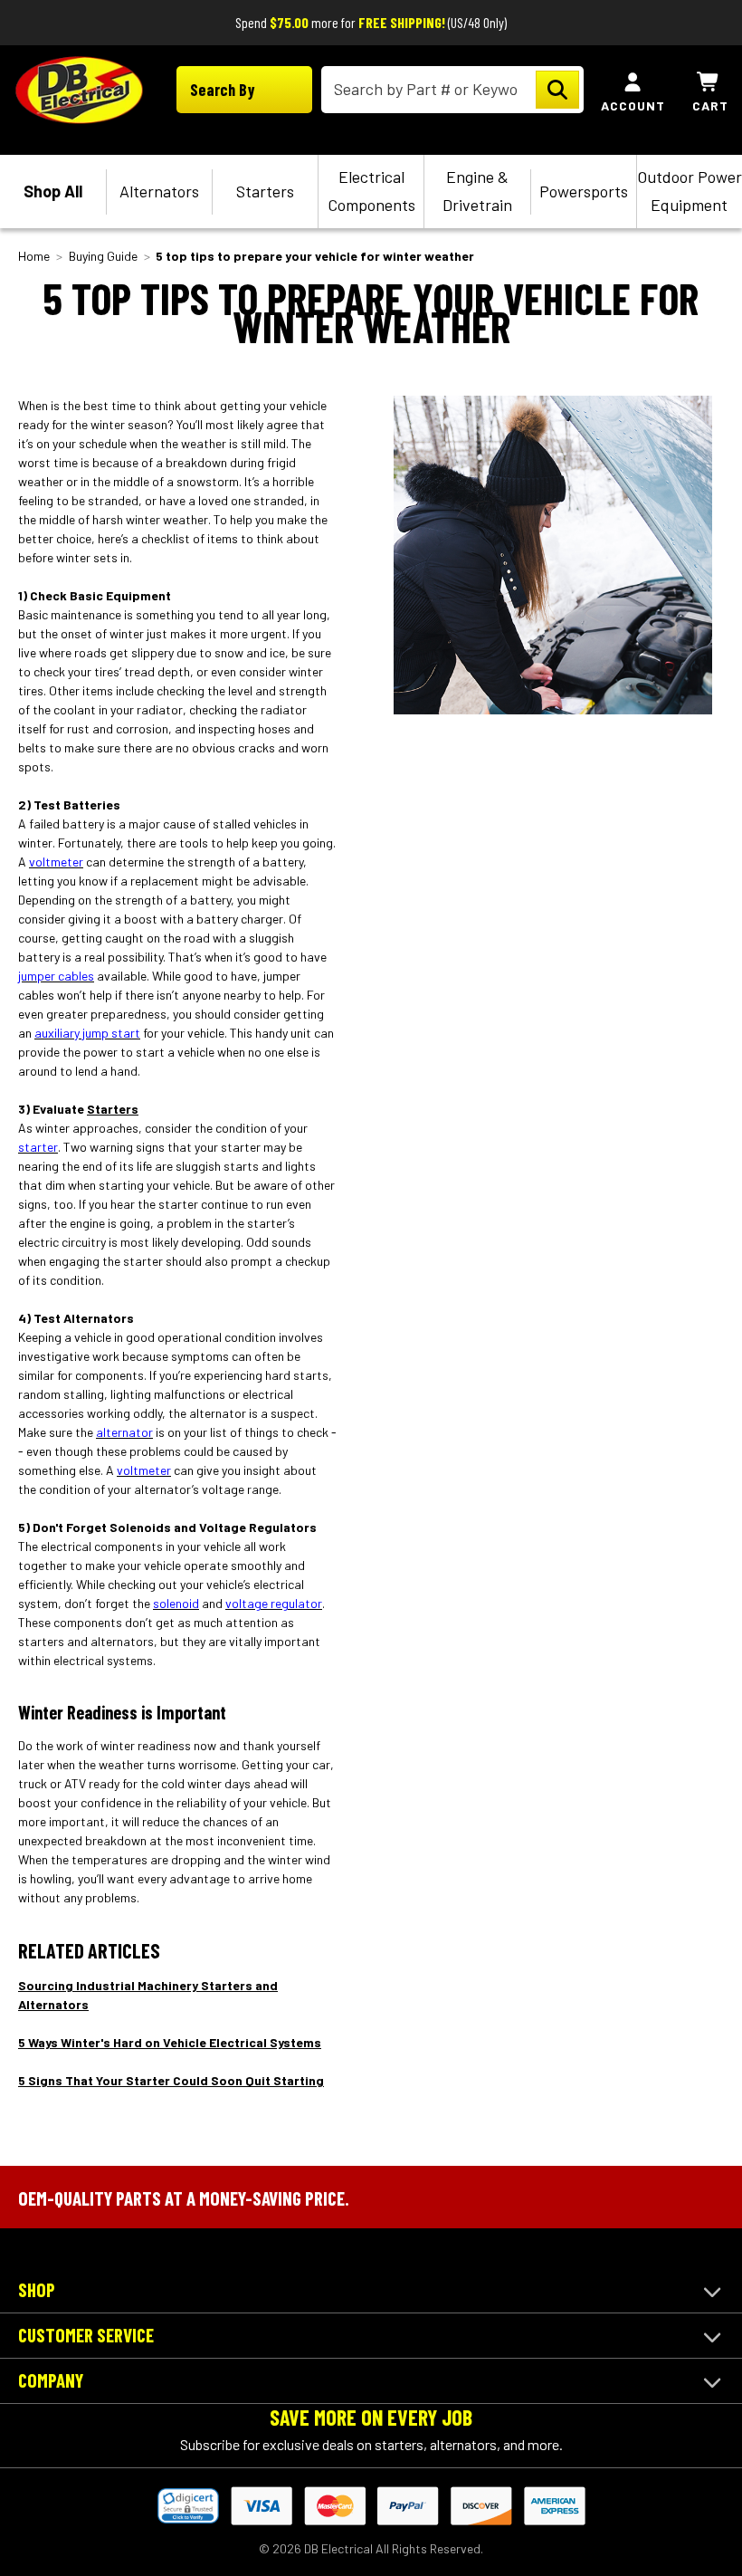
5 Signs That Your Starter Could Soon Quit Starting (171, 2080)
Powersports (584, 191)
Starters (265, 191)
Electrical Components (371, 191)
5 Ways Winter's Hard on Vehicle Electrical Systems (170, 2042)
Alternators (159, 191)
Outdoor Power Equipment (690, 191)
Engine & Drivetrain (477, 191)
